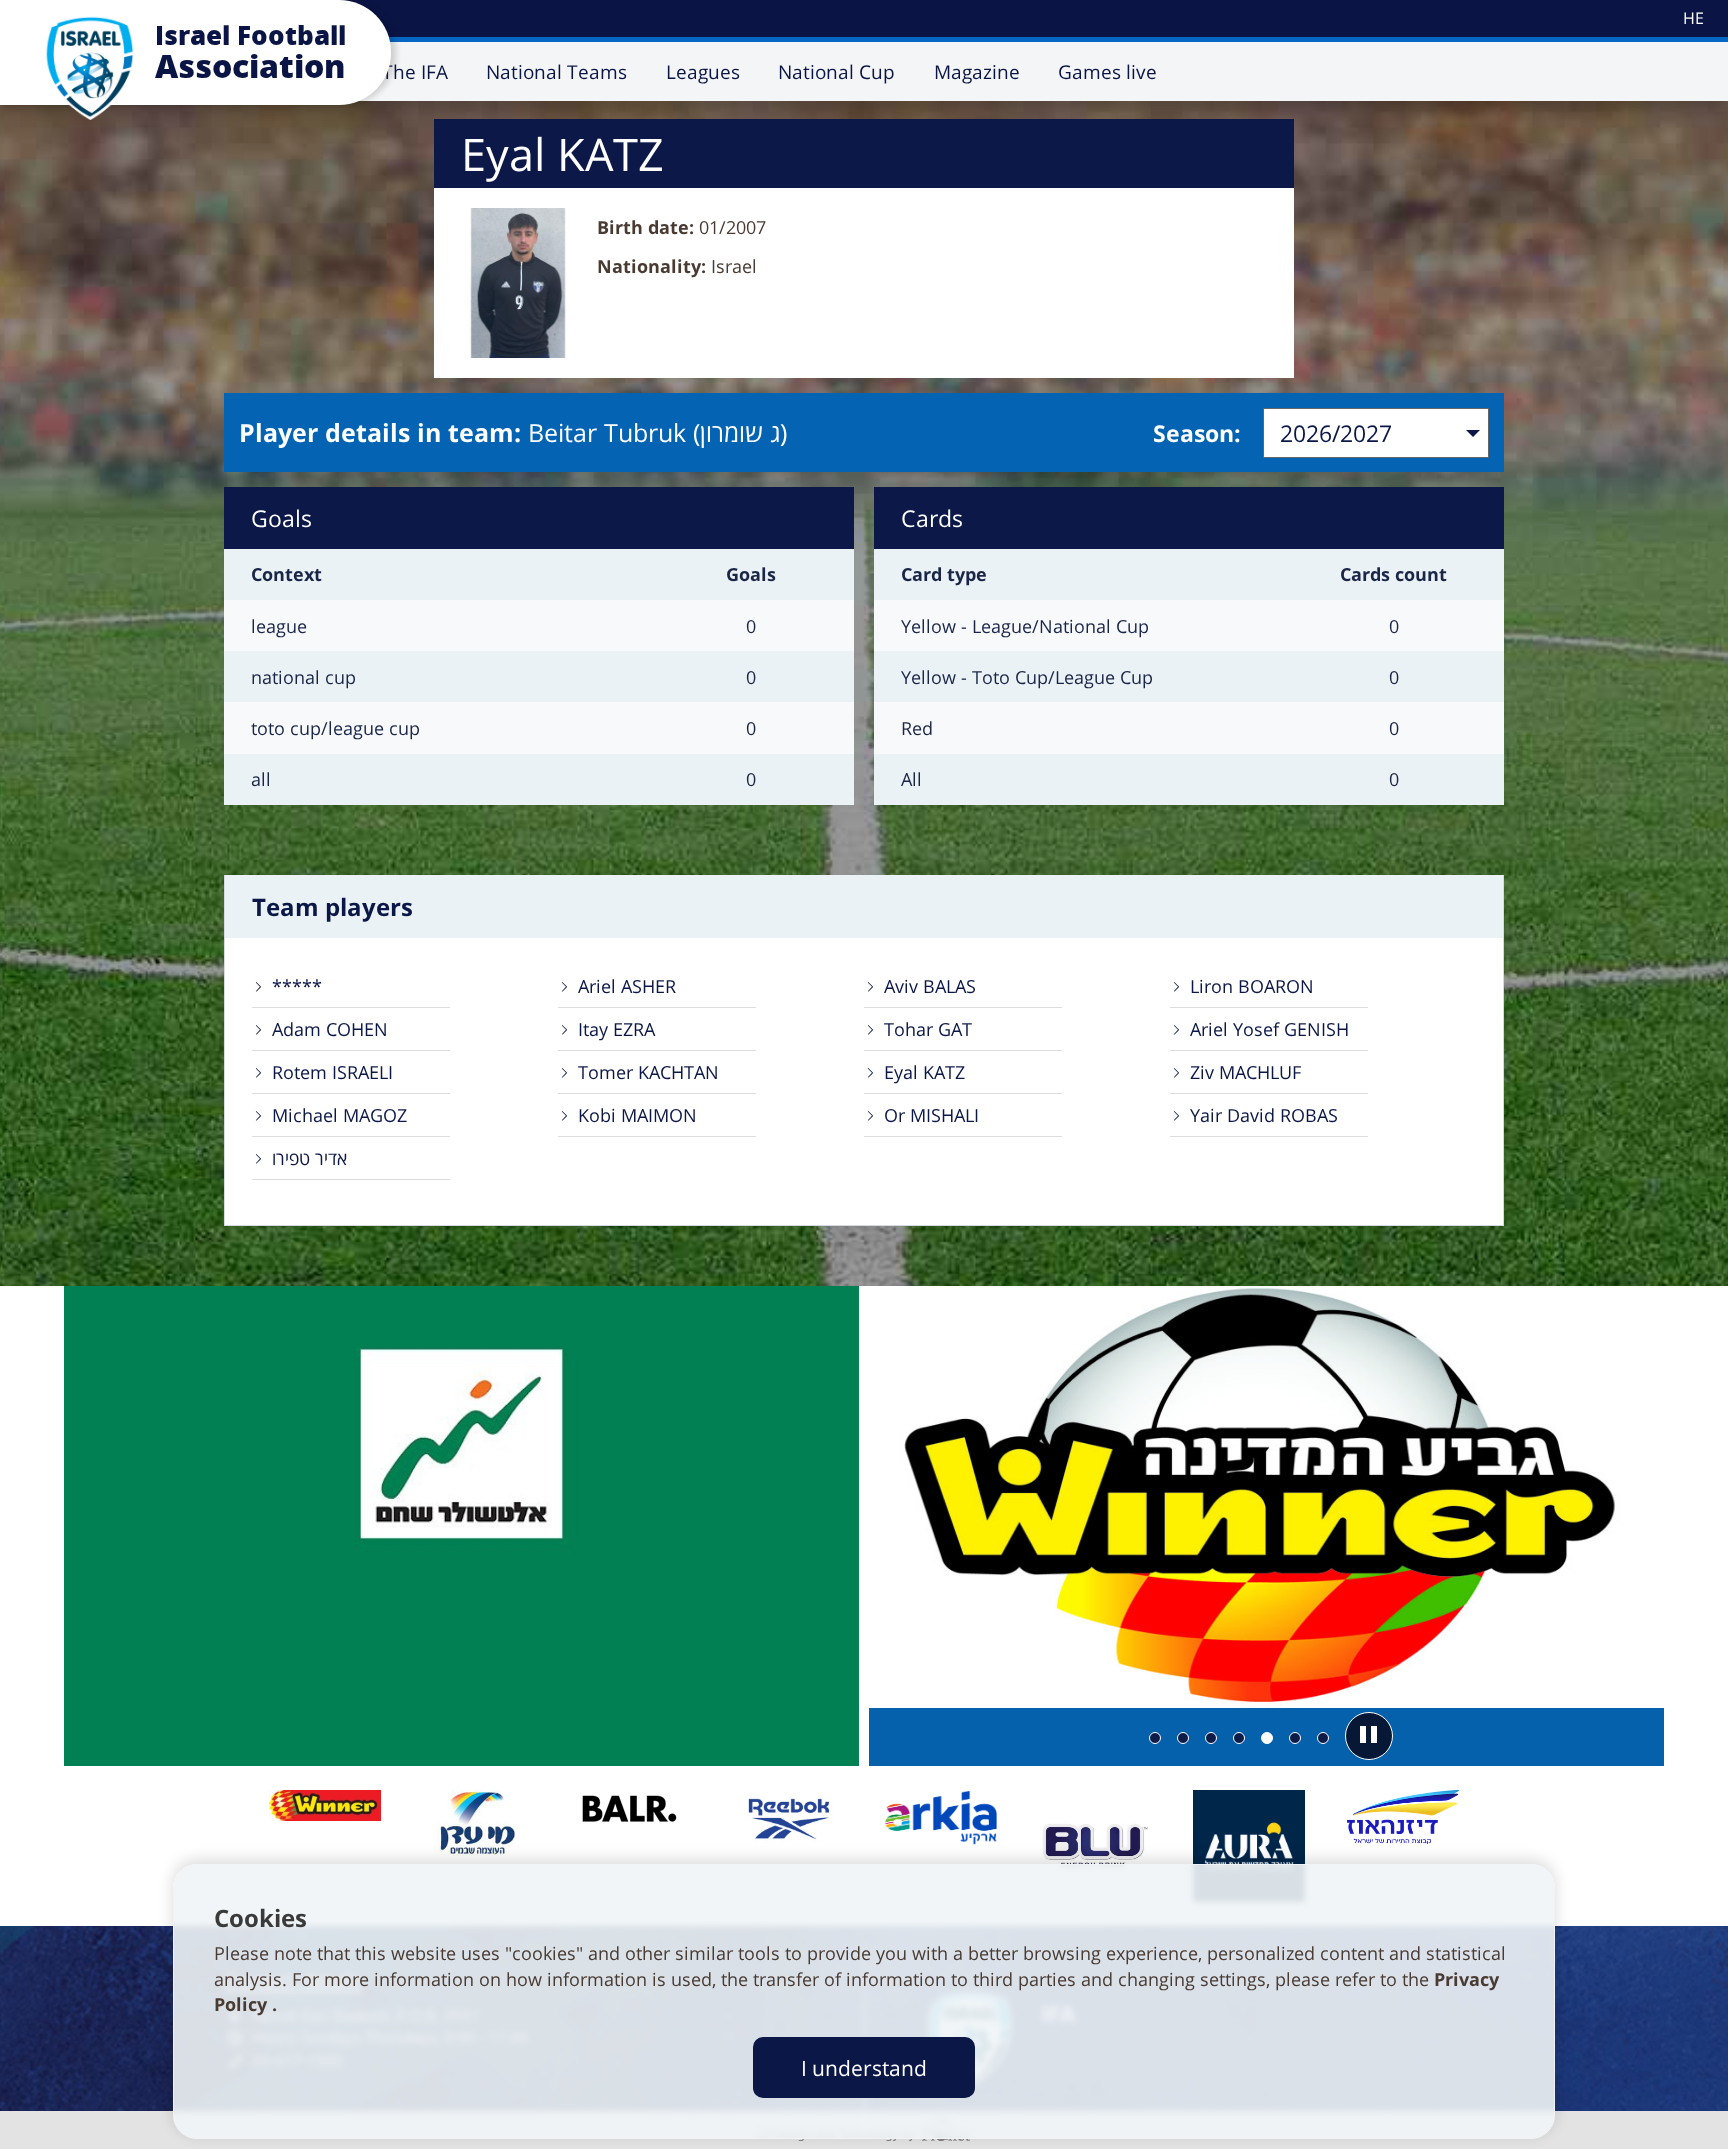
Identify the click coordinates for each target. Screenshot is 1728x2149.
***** (297, 986)
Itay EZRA (616, 1029)
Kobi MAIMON (637, 1115)
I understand (864, 2067)
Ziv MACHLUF (1245, 1072)
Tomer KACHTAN (648, 1072)
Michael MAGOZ (339, 1115)
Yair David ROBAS (1264, 1115)
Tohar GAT (928, 1029)
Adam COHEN (330, 1029)
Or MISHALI (931, 1115)
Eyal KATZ (924, 1072)
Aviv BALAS (930, 986)
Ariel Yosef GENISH (1269, 1029)
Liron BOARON (1252, 986)
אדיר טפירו (309, 1158)
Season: (1197, 433)
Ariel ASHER (627, 986)
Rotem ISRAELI (332, 1072)
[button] (1369, 1736)
